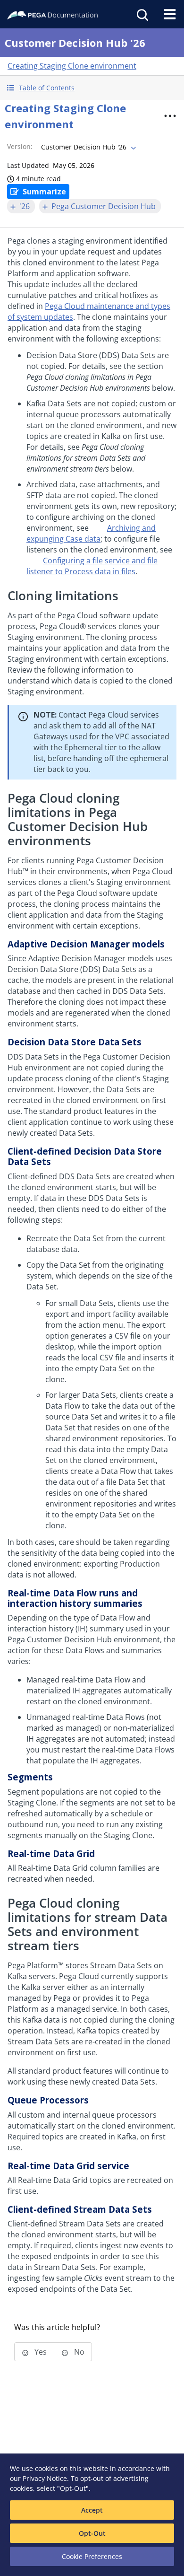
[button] (92, 88)
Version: (20, 146)
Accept (92, 2510)
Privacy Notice (45, 2478)
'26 (25, 206)
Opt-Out (92, 2533)
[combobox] (88, 147)
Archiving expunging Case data (91, 533)
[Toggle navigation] (170, 14)
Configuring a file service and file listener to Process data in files (92, 566)
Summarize (44, 192)
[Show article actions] (170, 116)
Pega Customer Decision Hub (104, 206)
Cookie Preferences (92, 2556)
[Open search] (142, 14)
